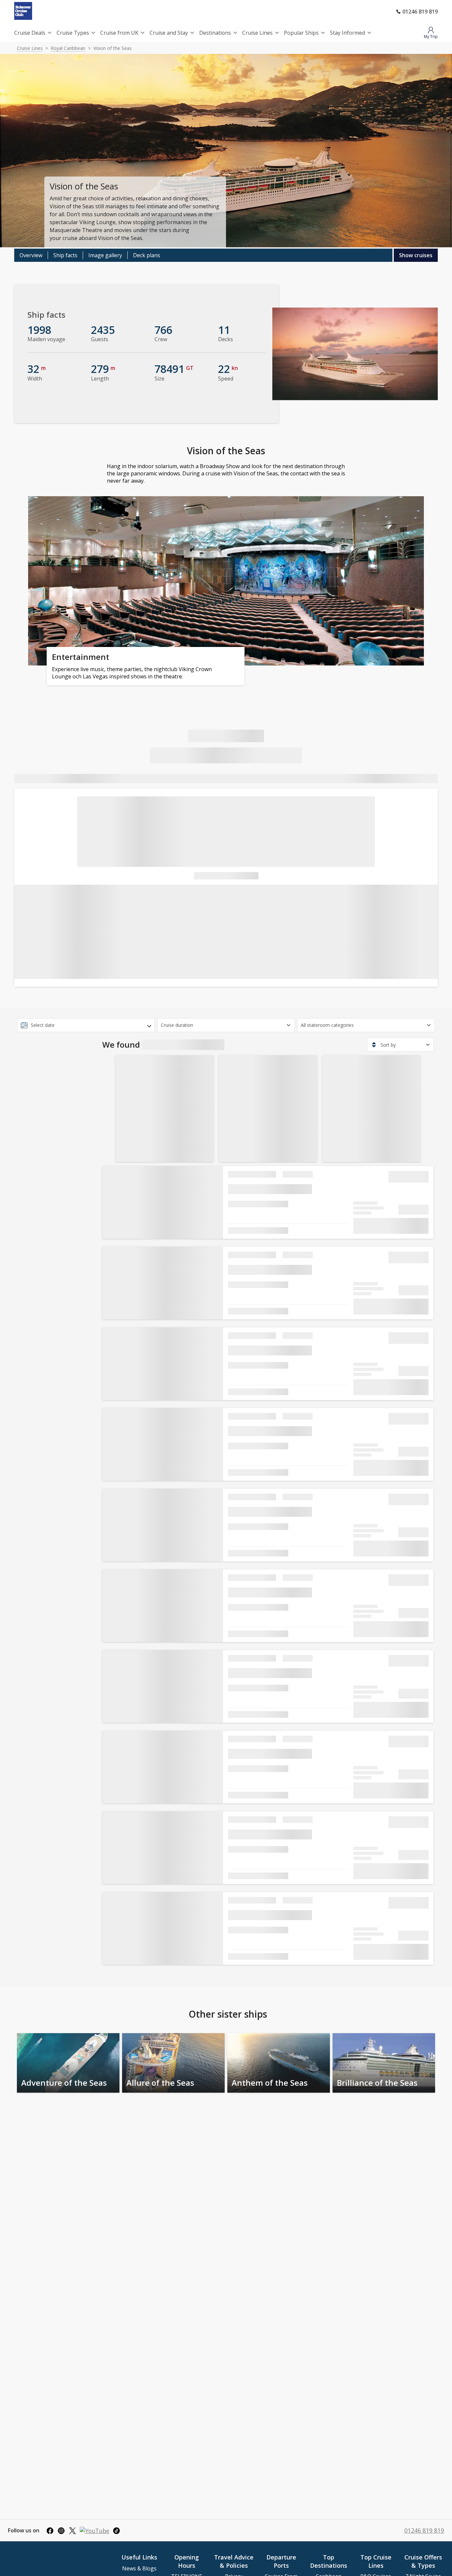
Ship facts (65, 255)
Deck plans (147, 255)
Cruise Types (73, 33)
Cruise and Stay (169, 33)
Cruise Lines (257, 33)
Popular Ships (301, 33)
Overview (31, 255)
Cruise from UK (119, 33)
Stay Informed (347, 33)
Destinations (215, 33)
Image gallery (105, 255)
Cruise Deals (30, 33)
